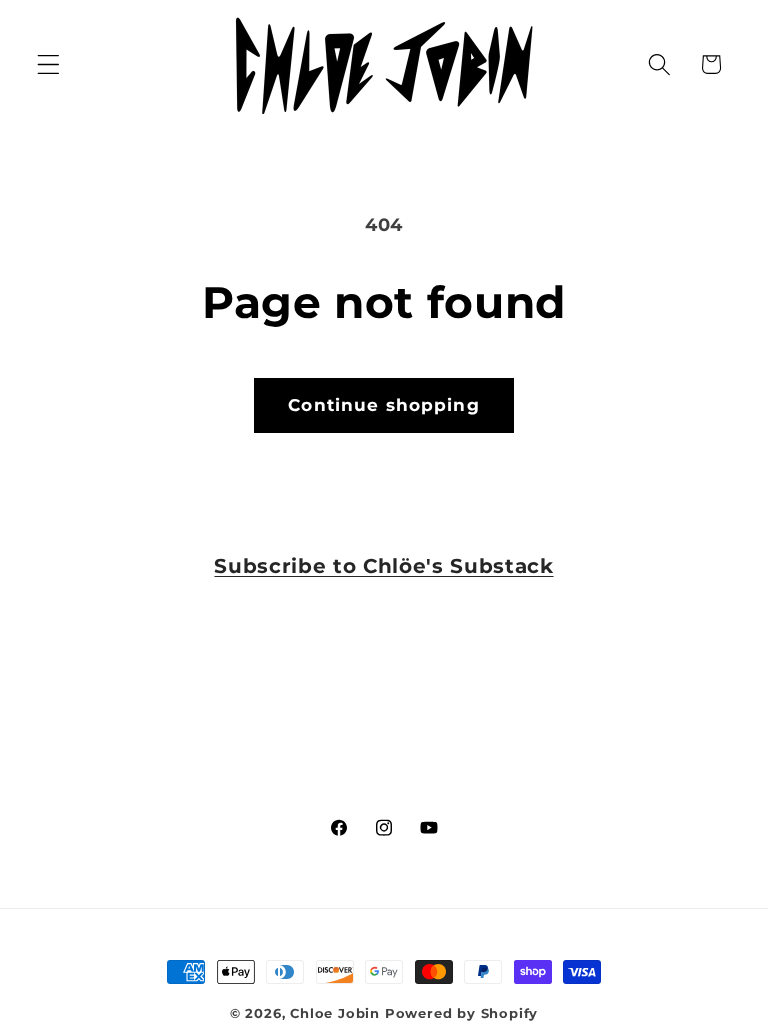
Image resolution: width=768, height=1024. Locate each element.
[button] (48, 64)
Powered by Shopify (462, 1013)
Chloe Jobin (335, 1013)
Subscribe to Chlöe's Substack (383, 566)
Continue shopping (384, 404)
